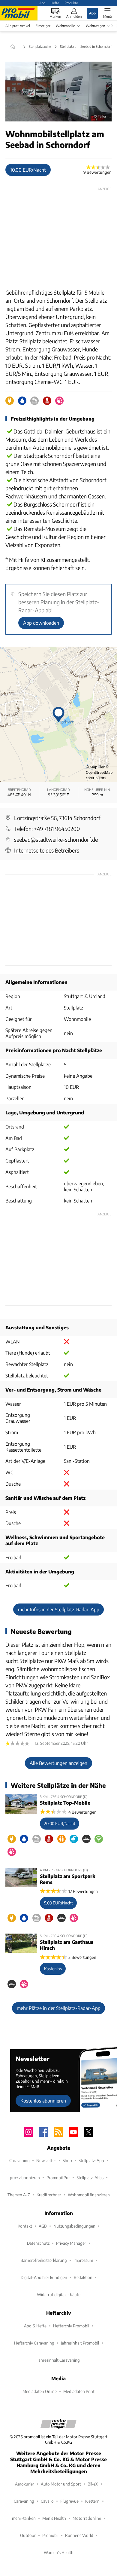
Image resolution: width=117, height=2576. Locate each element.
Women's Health (59, 2552)
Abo (42, 3)
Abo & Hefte (35, 2326)
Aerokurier (25, 2484)
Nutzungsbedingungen (74, 2226)
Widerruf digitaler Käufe (59, 2294)
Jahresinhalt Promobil (80, 2343)
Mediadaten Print (79, 2391)
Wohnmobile (65, 26)
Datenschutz (38, 2243)
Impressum (83, 2260)
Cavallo (47, 2501)
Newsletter (46, 2160)
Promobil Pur (58, 2178)
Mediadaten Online (40, 2391)
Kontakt (25, 2226)
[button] (58, 92)
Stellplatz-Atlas (90, 2178)
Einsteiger (43, 26)
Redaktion (83, 2277)
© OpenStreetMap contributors (99, 772)
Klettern (92, 2501)
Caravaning (19, 2160)
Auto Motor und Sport (61, 2484)
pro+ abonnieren (25, 2178)
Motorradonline (87, 2518)
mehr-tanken (24, 2518)
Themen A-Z (19, 2195)
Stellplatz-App (91, 2160)
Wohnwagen (95, 26)
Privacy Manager (71, 2243)
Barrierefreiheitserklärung (44, 2260)
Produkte (71, 3)
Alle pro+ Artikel (18, 26)
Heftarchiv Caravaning (34, 2343)
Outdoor (28, 2535)
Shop (67, 2160)
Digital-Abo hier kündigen (44, 2277)
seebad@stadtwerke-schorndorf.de (56, 839)
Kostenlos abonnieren (43, 2101)
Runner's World (79, 2535)
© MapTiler (95, 767)
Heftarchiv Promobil (71, 2326)
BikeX (93, 2484)
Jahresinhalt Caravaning (59, 2360)
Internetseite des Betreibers (47, 850)
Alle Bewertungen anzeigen (58, 1763)
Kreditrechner (49, 2195)
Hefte (55, 3)
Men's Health (54, 2518)
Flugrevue (69, 2501)
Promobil (50, 2535)
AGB (43, 2226)
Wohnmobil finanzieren (89, 2195)
